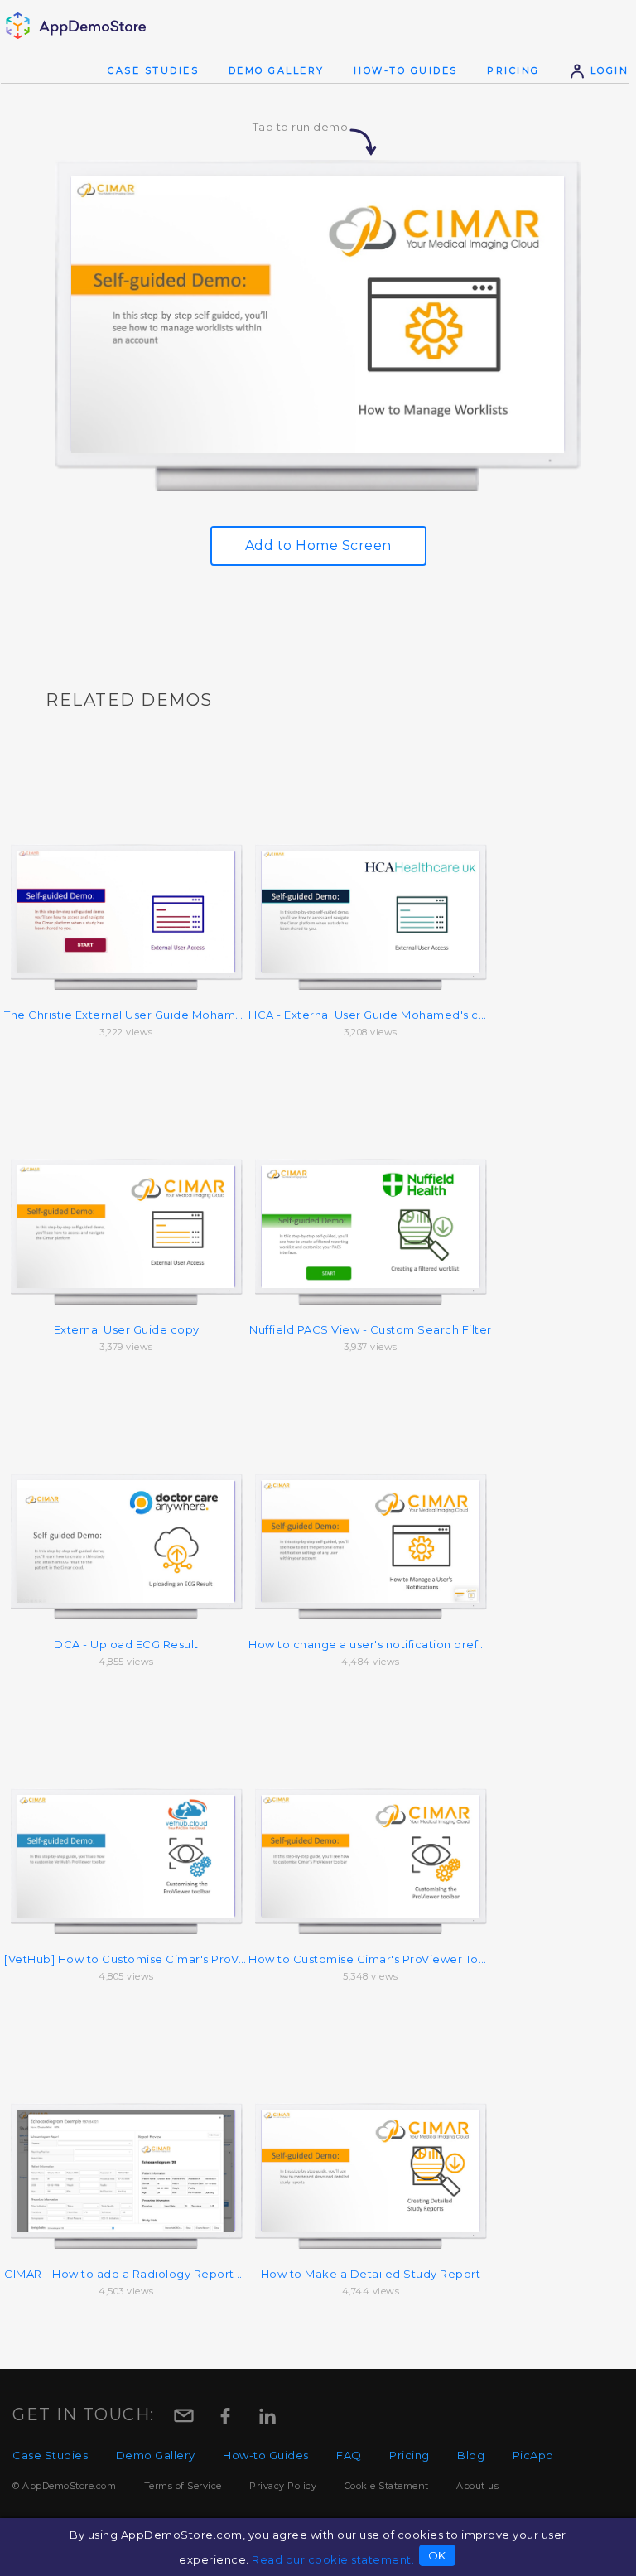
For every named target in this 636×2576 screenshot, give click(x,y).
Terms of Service (183, 2486)
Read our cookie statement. (333, 2559)
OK (437, 2555)
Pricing (513, 70)
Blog (471, 2455)
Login (607, 70)
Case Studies (153, 70)
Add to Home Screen (318, 545)
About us (477, 2486)
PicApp (533, 2455)
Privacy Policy (283, 2486)
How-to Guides (406, 70)
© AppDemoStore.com (64, 2486)
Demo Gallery (277, 70)
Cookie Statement (387, 2486)
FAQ (349, 2455)
